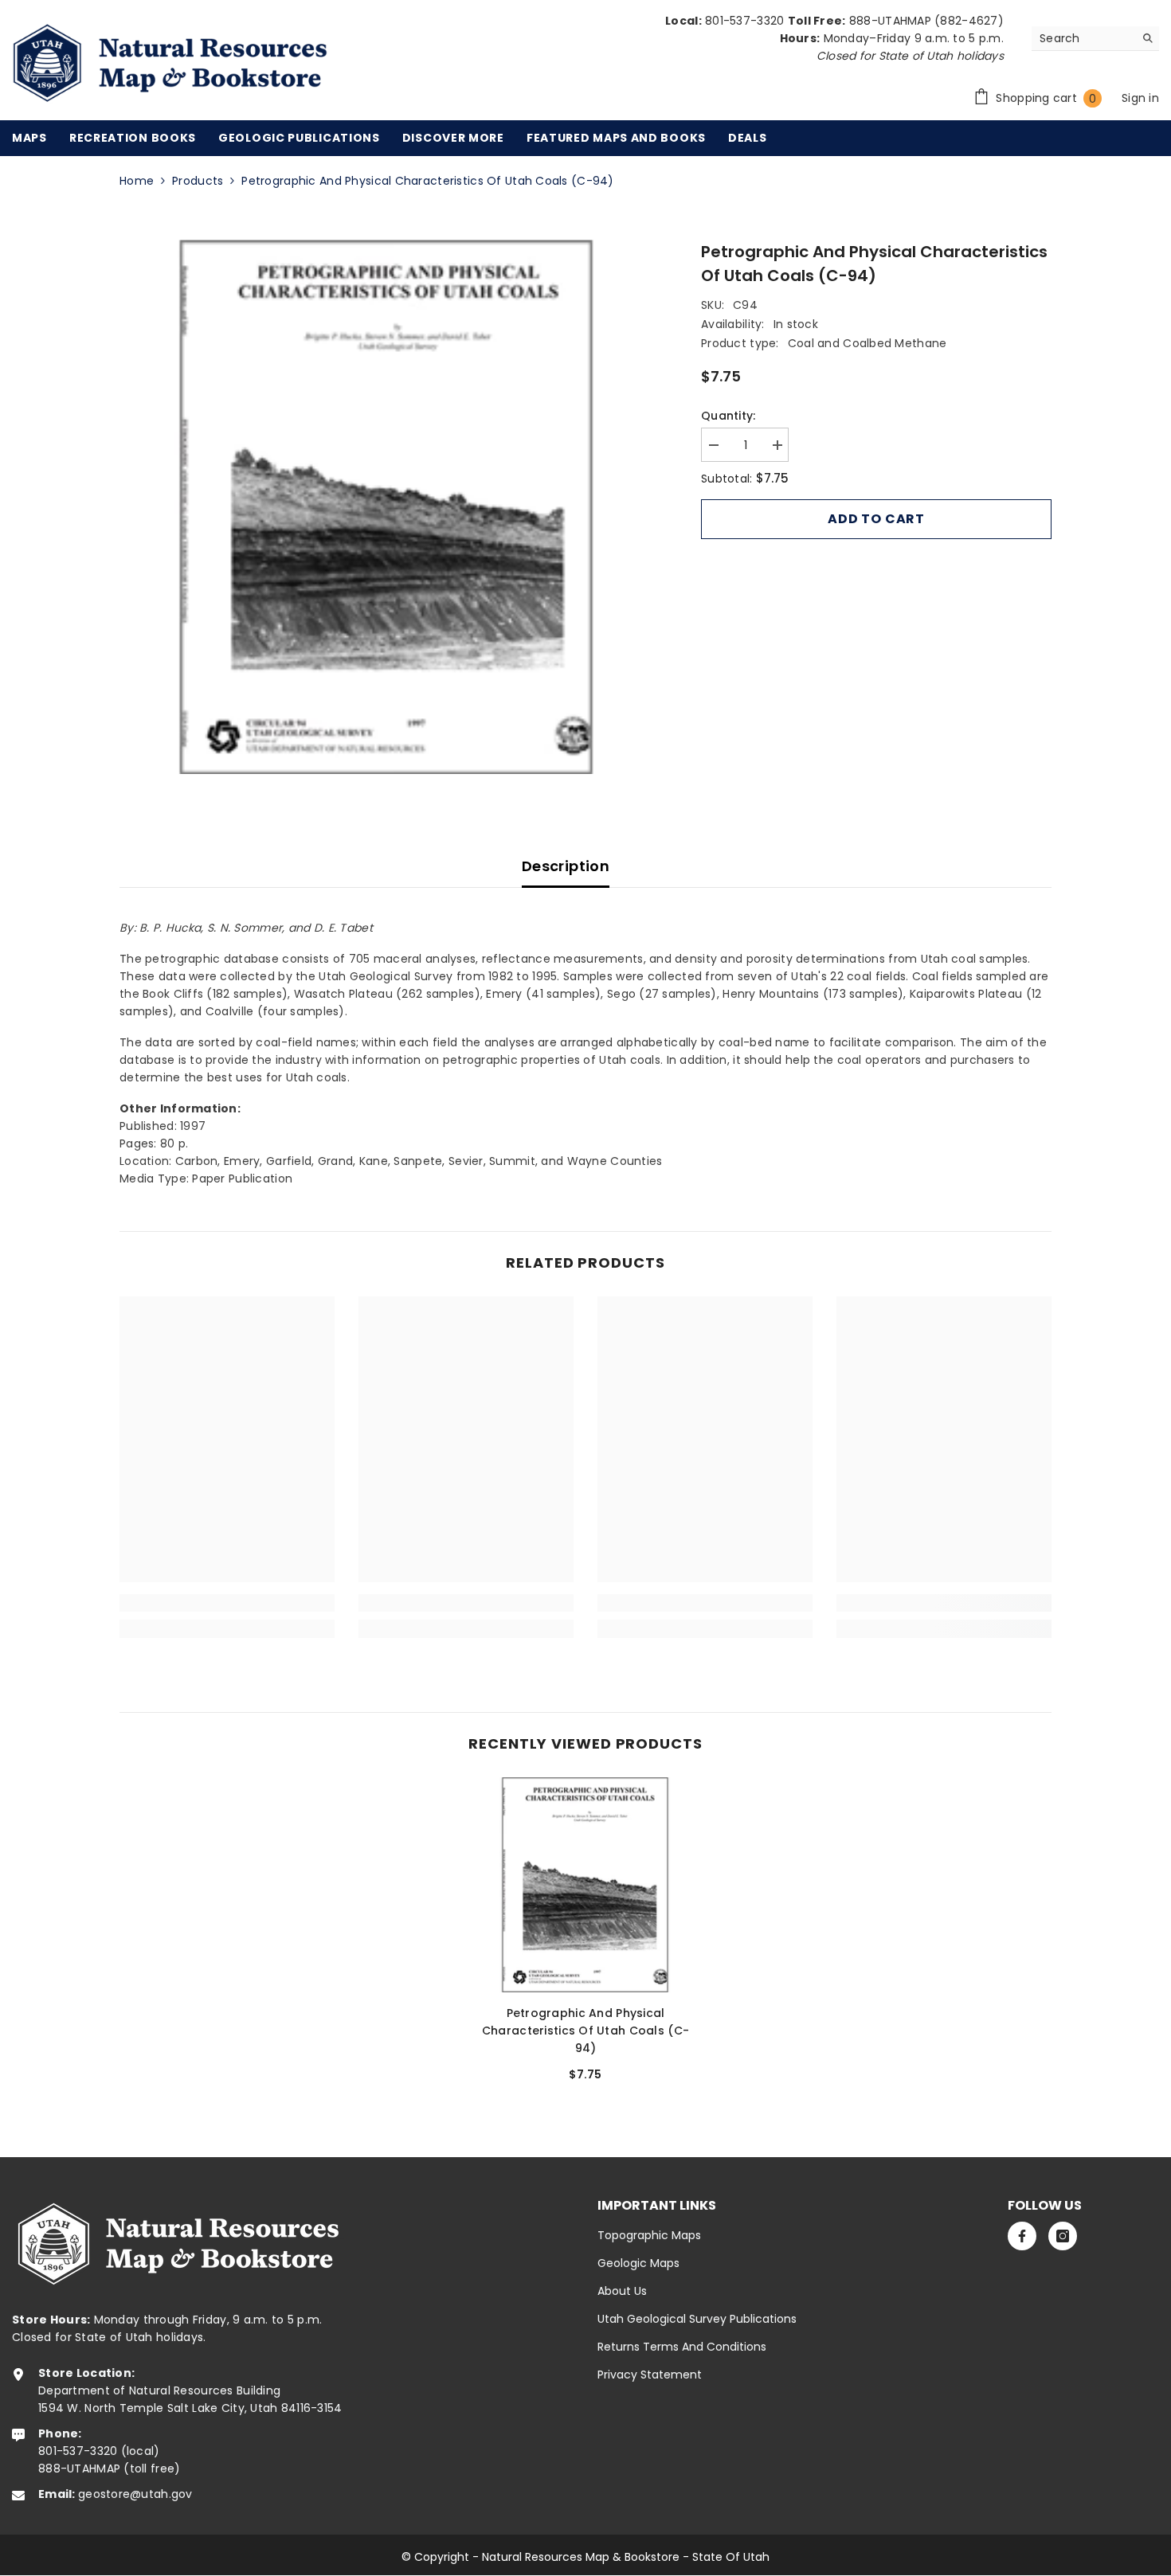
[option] (387, 507)
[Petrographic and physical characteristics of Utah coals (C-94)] (585, 1885)
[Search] (1095, 39)
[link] (227, 1603)
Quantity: (728, 416)
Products (198, 181)
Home (137, 181)
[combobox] (1083, 38)
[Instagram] (1063, 2236)
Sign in (1140, 98)
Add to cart (876, 519)
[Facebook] (1022, 2236)
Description (566, 866)
